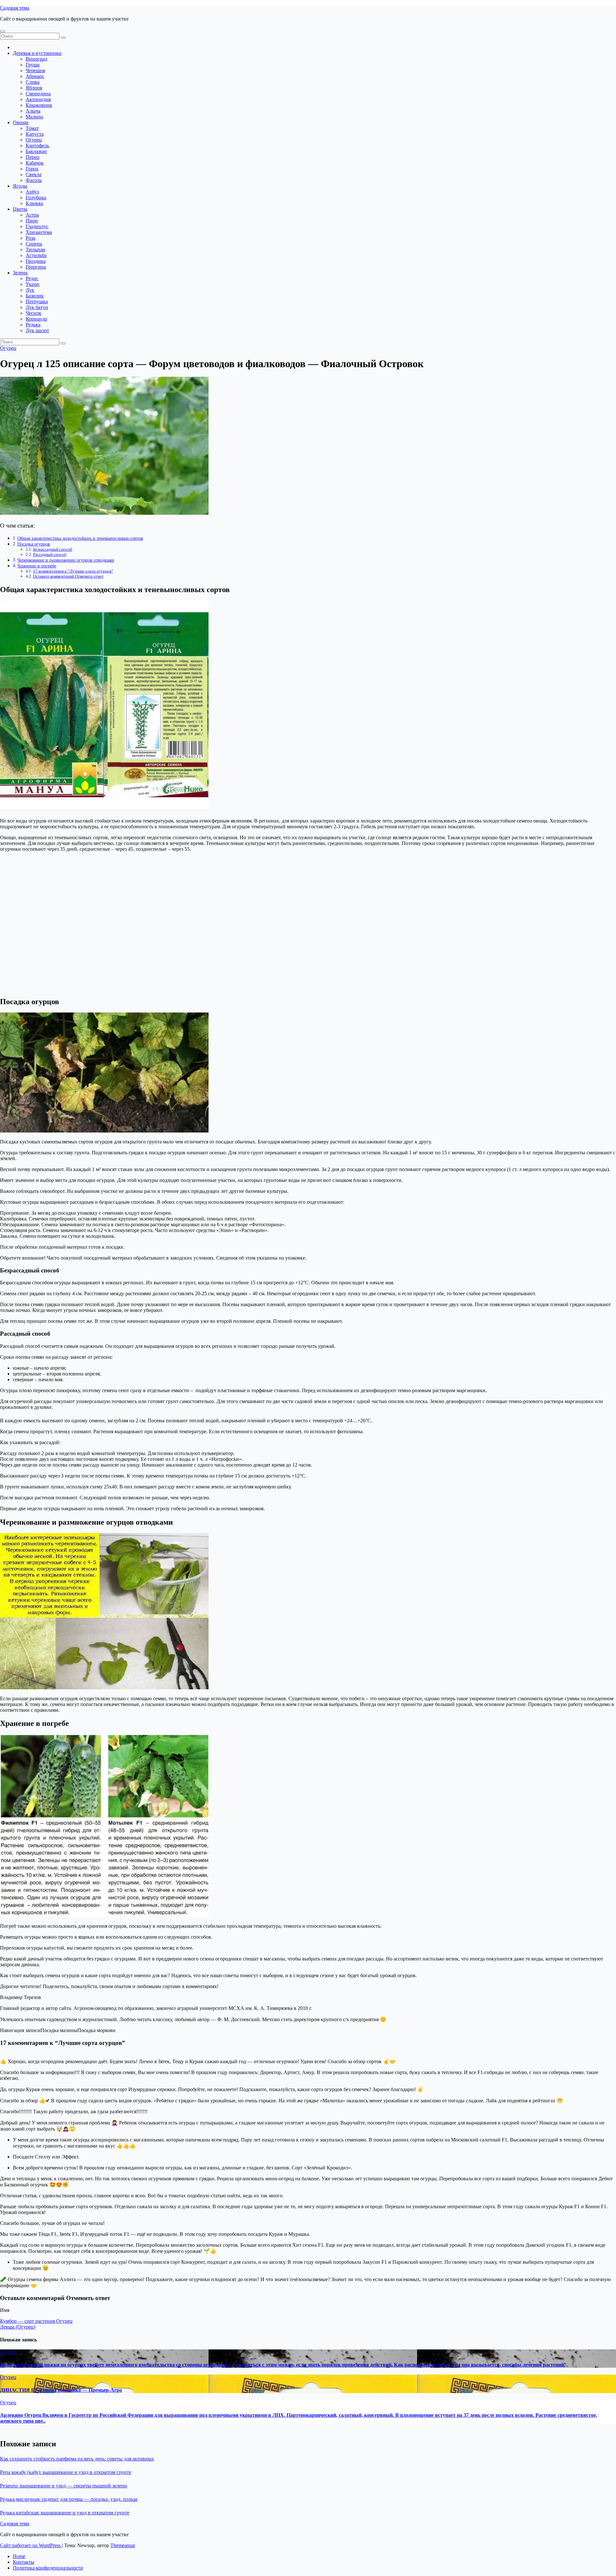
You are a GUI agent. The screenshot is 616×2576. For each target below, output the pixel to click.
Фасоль (34, 180)
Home (19, 2556)
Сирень (34, 244)
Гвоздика (36, 261)
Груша (33, 65)
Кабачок (35, 163)
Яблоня (34, 88)
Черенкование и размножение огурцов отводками (66, 560)
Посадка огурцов (34, 544)
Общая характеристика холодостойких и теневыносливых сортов (80, 538)
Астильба (36, 255)
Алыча (33, 111)
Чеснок (34, 313)
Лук (30, 290)
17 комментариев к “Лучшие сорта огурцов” (73, 571)
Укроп (33, 284)
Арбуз (32, 192)
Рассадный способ (50, 554)
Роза (30, 238)
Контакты (24, 2562)
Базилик (35, 296)
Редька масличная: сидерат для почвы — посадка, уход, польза (69, 2499)
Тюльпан (35, 250)
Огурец (34, 140)
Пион (32, 221)
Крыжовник (39, 105)
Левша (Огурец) (18, 2327)
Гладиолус (37, 226)
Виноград (36, 59)
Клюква (34, 203)
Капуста (35, 134)
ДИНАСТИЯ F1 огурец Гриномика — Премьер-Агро (61, 2390)
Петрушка (37, 302)
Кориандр (36, 319)
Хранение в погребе (37, 566)
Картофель (37, 146)
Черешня (35, 70)
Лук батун (37, 307)
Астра (32, 215)
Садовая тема (15, 8)
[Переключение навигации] (3, 31)
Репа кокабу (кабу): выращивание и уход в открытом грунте (66, 2472)
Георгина (36, 267)
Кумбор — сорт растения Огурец (36, 2321)
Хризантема (39, 232)
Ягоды (20, 186)
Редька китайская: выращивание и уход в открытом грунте (65, 2513)
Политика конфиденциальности (48, 2568)
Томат (32, 128)
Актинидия (38, 99)
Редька (33, 325)
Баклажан (36, 151)
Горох (32, 169)
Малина (34, 117)
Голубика (36, 198)
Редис (32, 278)
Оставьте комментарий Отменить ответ (68, 576)
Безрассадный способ (53, 549)
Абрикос (35, 76)
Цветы (20, 209)
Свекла (34, 174)
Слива (33, 82)
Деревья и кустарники (37, 53)
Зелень (20, 273)
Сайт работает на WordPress (31, 2545)
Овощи (21, 122)
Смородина (38, 94)
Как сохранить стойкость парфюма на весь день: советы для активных (77, 2459)
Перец (33, 157)
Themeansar (123, 2545)
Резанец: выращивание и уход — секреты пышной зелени (64, 2486)
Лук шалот (37, 330)
